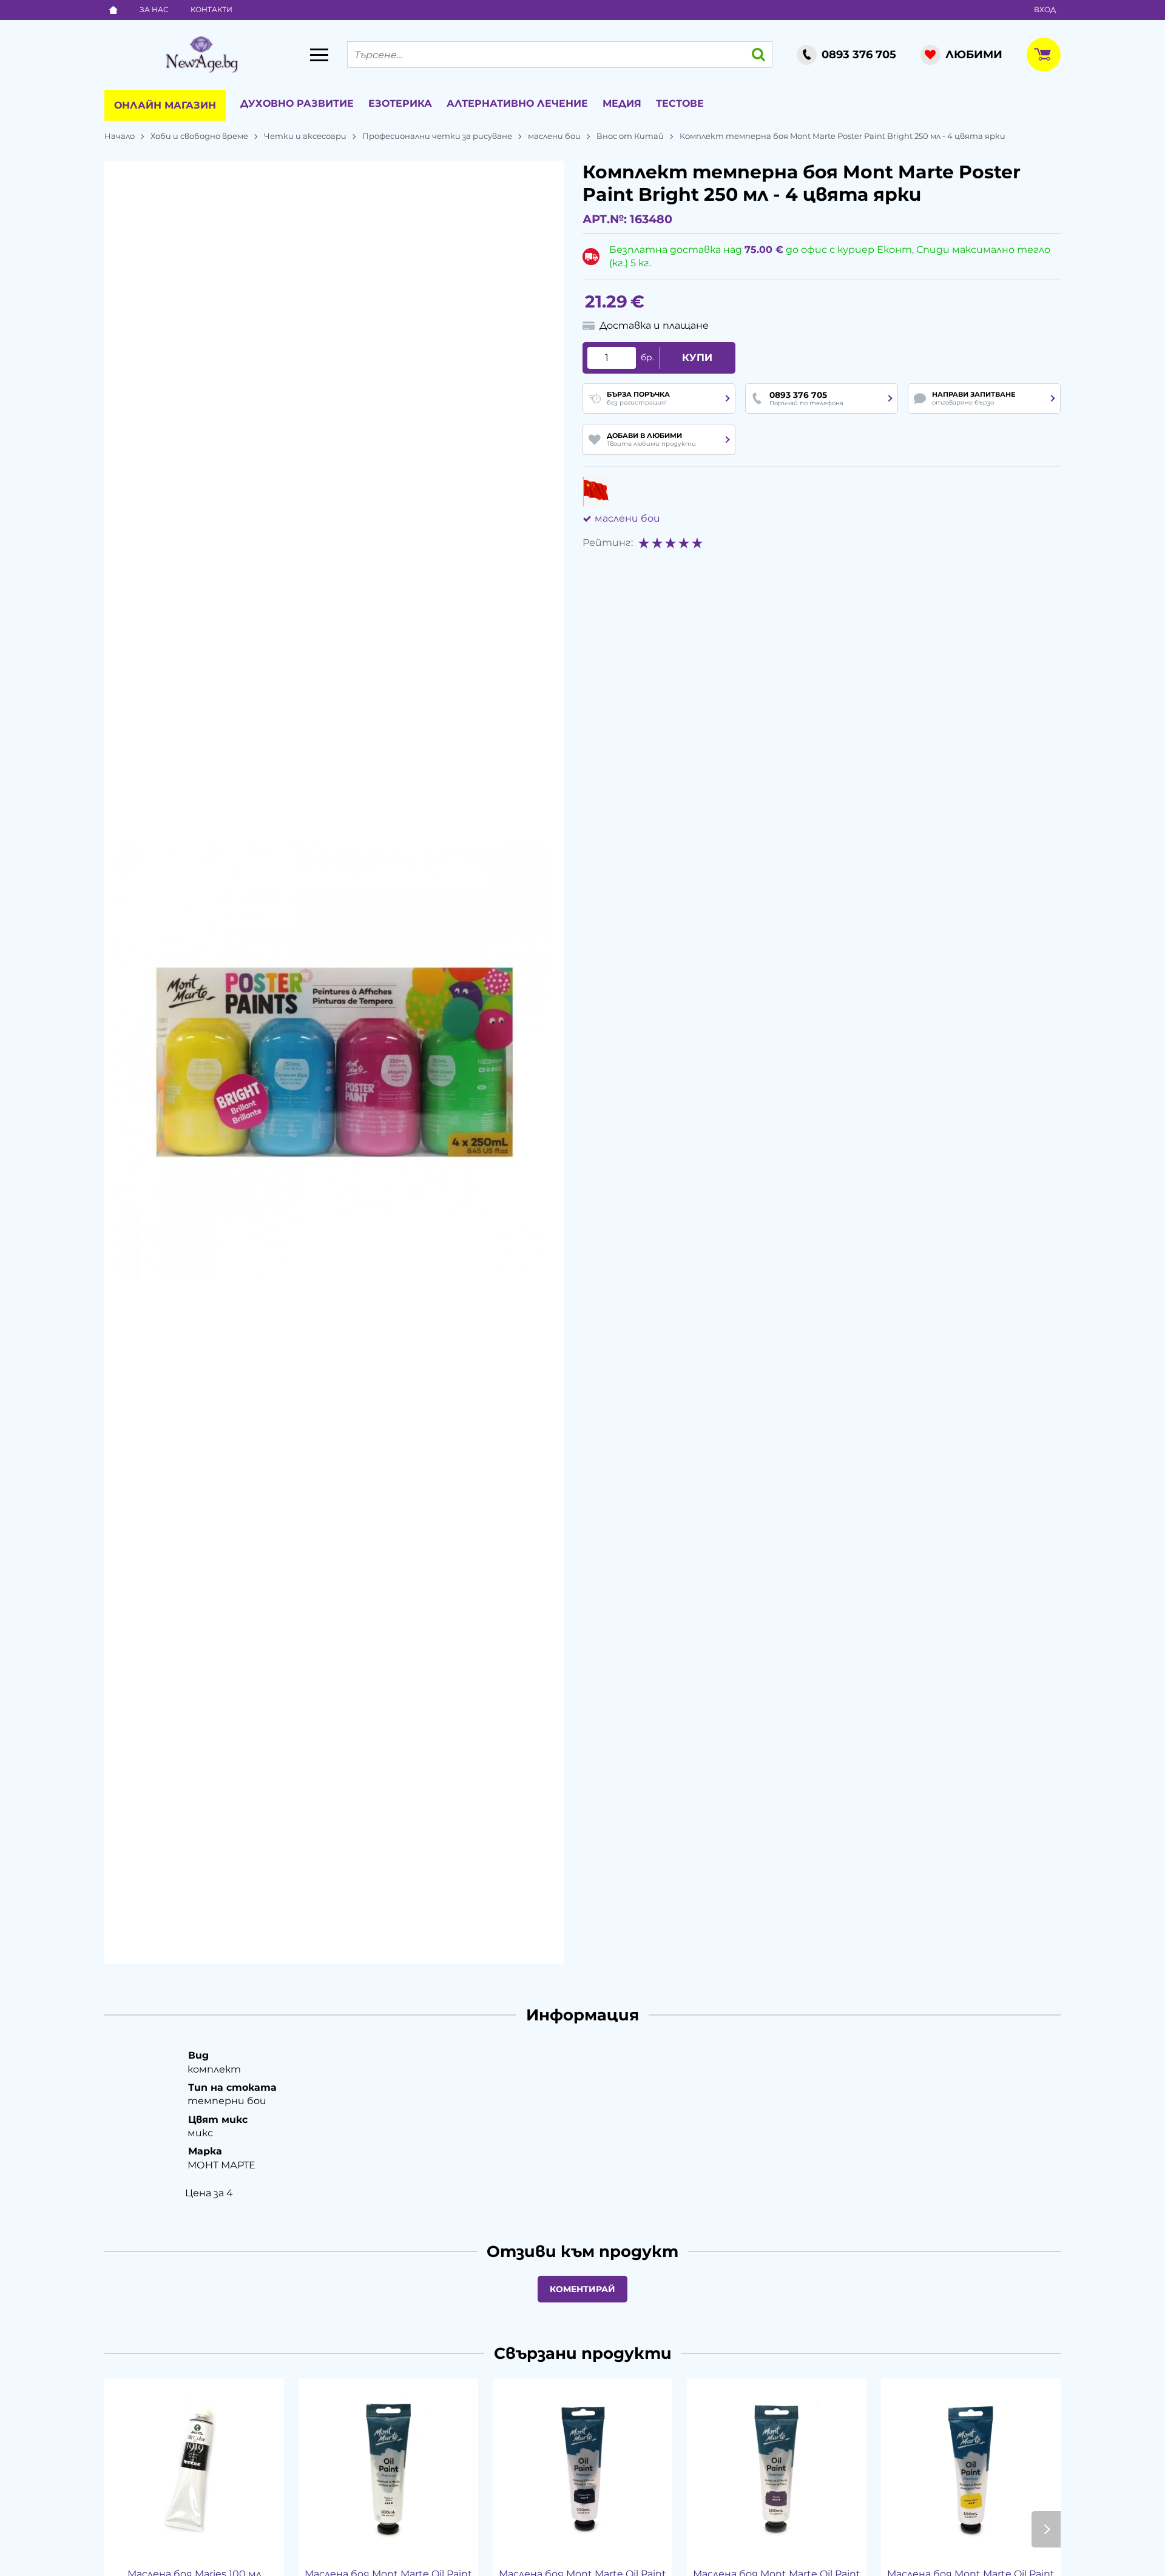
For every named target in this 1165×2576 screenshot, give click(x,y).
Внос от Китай (630, 136)
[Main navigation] (319, 55)
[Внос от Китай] (596, 491)
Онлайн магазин (165, 105)
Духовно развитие (297, 103)
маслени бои (554, 136)
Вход (1045, 9)
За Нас (154, 9)
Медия (622, 103)
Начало (120, 136)
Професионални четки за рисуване (437, 136)
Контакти (211, 9)
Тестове (680, 103)
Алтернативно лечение (517, 103)
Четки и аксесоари (305, 136)
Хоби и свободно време (199, 136)
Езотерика (400, 103)
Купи (697, 358)
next (1046, 2529)
